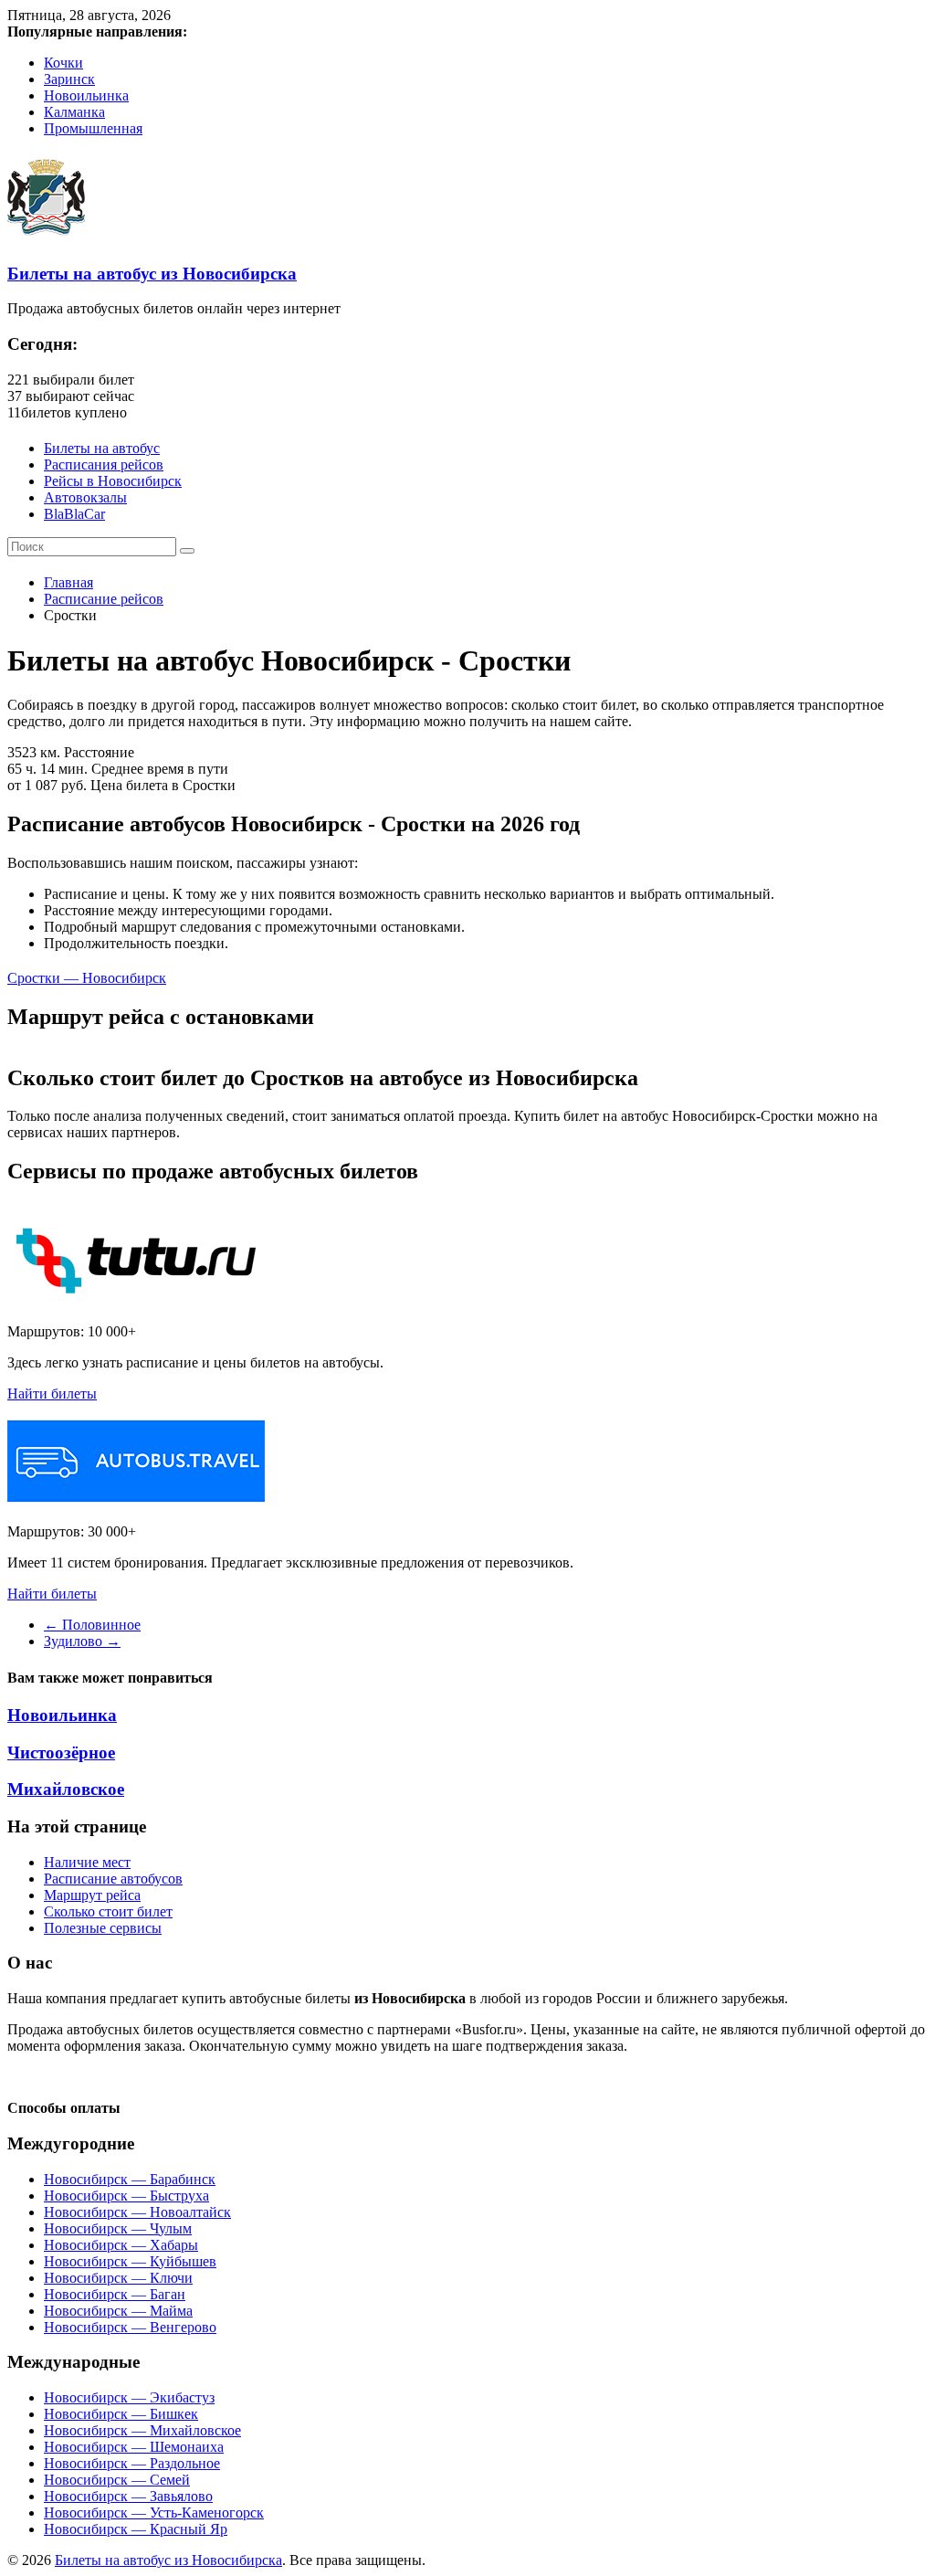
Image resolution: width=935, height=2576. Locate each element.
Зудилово (82, 1641)
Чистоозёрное (61, 1753)
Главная (68, 582)
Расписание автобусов (113, 1879)
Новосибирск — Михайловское (142, 2430)
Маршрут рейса (92, 1895)
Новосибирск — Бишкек (121, 2414)
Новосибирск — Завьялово (128, 2496)
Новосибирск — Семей (117, 2480)
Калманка (74, 112)
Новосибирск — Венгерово (130, 2327)
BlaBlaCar (74, 514)
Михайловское (66, 1789)
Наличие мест (87, 1862)
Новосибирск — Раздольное (132, 2463)
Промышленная (93, 128)
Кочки (63, 63)
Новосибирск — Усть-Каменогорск (154, 2513)
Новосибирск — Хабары (121, 2245)
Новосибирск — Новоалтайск (137, 2212)
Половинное (92, 1625)
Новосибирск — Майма (118, 2311)
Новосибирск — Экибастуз (129, 2397)
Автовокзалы (85, 497)
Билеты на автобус (102, 448)
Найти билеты (52, 1394)
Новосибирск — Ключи (118, 2278)
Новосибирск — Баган (115, 2294)
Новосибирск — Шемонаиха (134, 2447)
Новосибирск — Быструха (126, 2196)
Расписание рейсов (104, 599)
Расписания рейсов (104, 465)
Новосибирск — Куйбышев (130, 2261)
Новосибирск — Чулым (118, 2228)
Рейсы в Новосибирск (113, 481)
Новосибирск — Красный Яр (136, 2529)
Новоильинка (86, 95)
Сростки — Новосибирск (87, 978)
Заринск (69, 79)
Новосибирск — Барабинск (130, 2179)
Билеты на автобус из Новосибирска (152, 274)
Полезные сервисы (103, 1928)
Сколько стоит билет (108, 1911)
